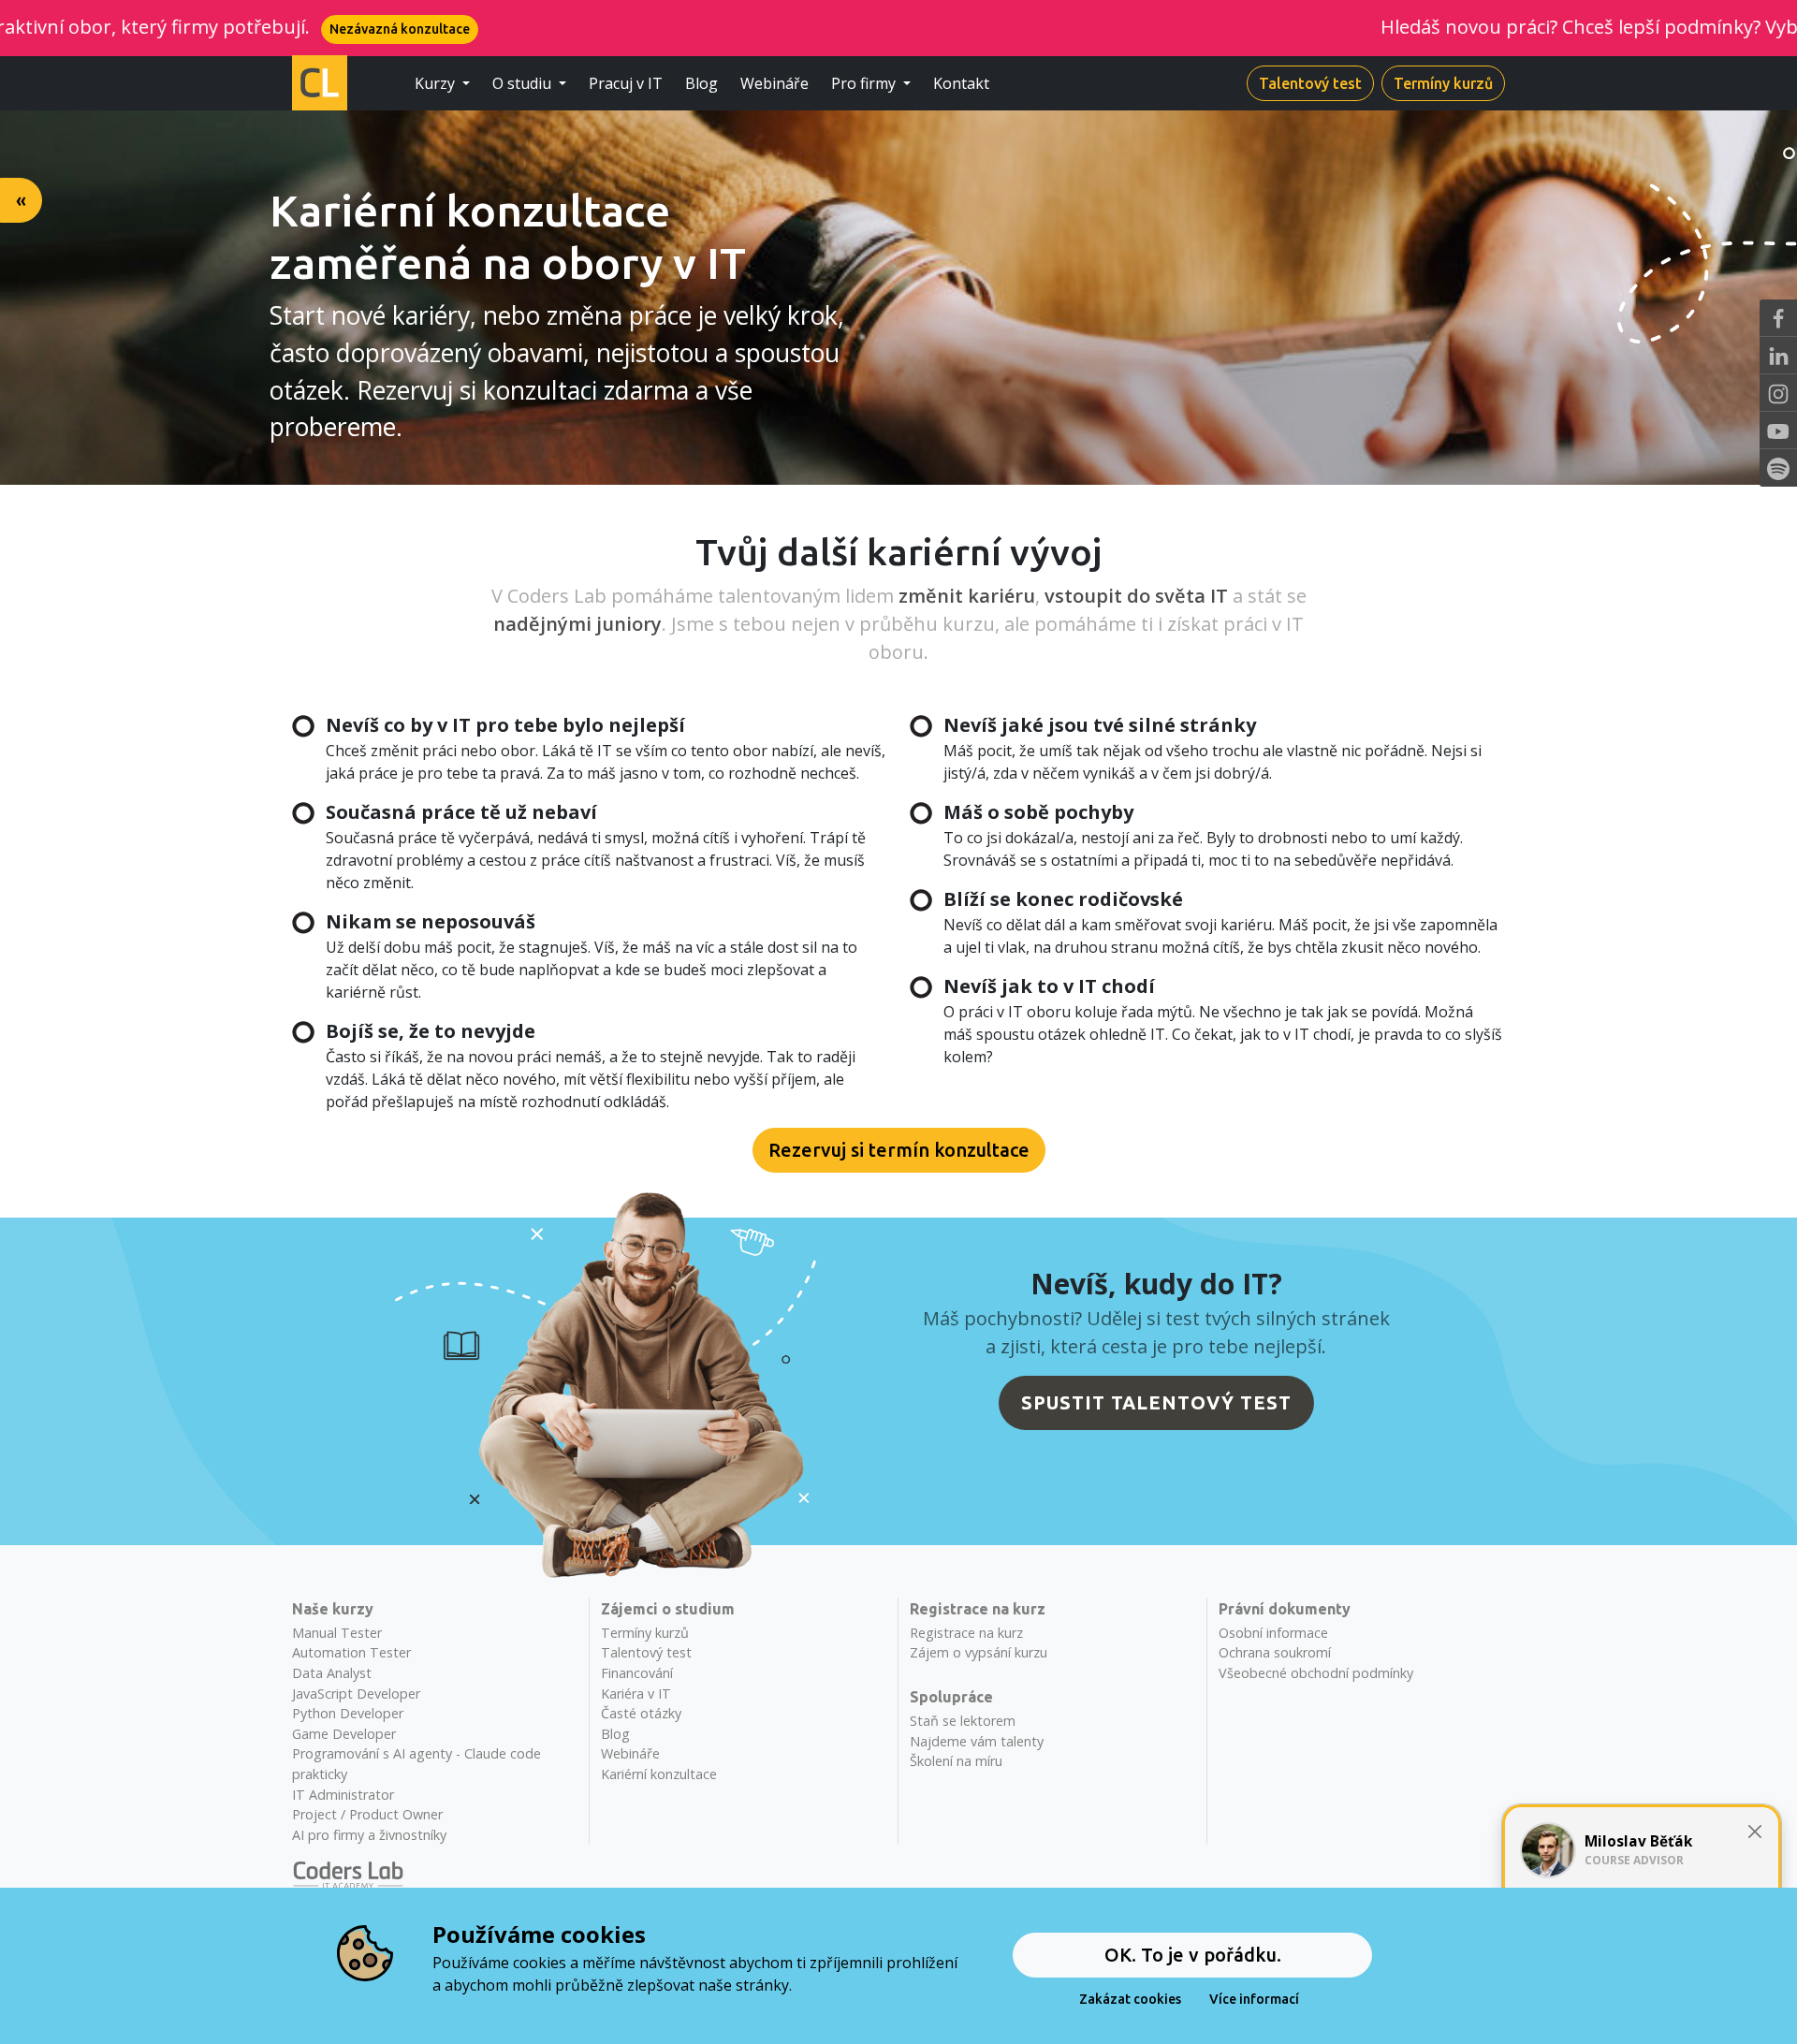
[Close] (1754, 1832)
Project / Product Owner (367, 1814)
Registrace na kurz (966, 1633)
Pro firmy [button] (865, 83)
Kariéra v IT (636, 1694)
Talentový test (1310, 83)
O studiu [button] (524, 83)
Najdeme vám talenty (977, 1741)
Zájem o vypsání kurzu (979, 1652)
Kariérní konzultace (659, 1774)
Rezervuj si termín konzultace (899, 1150)
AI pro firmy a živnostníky (369, 1835)
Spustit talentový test (1156, 1402)
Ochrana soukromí (1275, 1652)
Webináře (774, 83)
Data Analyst (332, 1673)
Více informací (1254, 1999)
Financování (637, 1673)
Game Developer (344, 1734)
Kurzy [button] (437, 83)
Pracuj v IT (626, 83)
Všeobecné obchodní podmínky (1316, 1673)
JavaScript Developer (356, 1694)
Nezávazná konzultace (254, 29)
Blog (701, 83)
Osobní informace (1273, 1633)
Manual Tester (337, 1633)
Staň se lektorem (963, 1721)
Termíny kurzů (1443, 83)
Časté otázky (641, 1713)
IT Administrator (343, 1795)
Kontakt (961, 83)
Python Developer (348, 1713)
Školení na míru (956, 1761)
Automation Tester (351, 1652)
